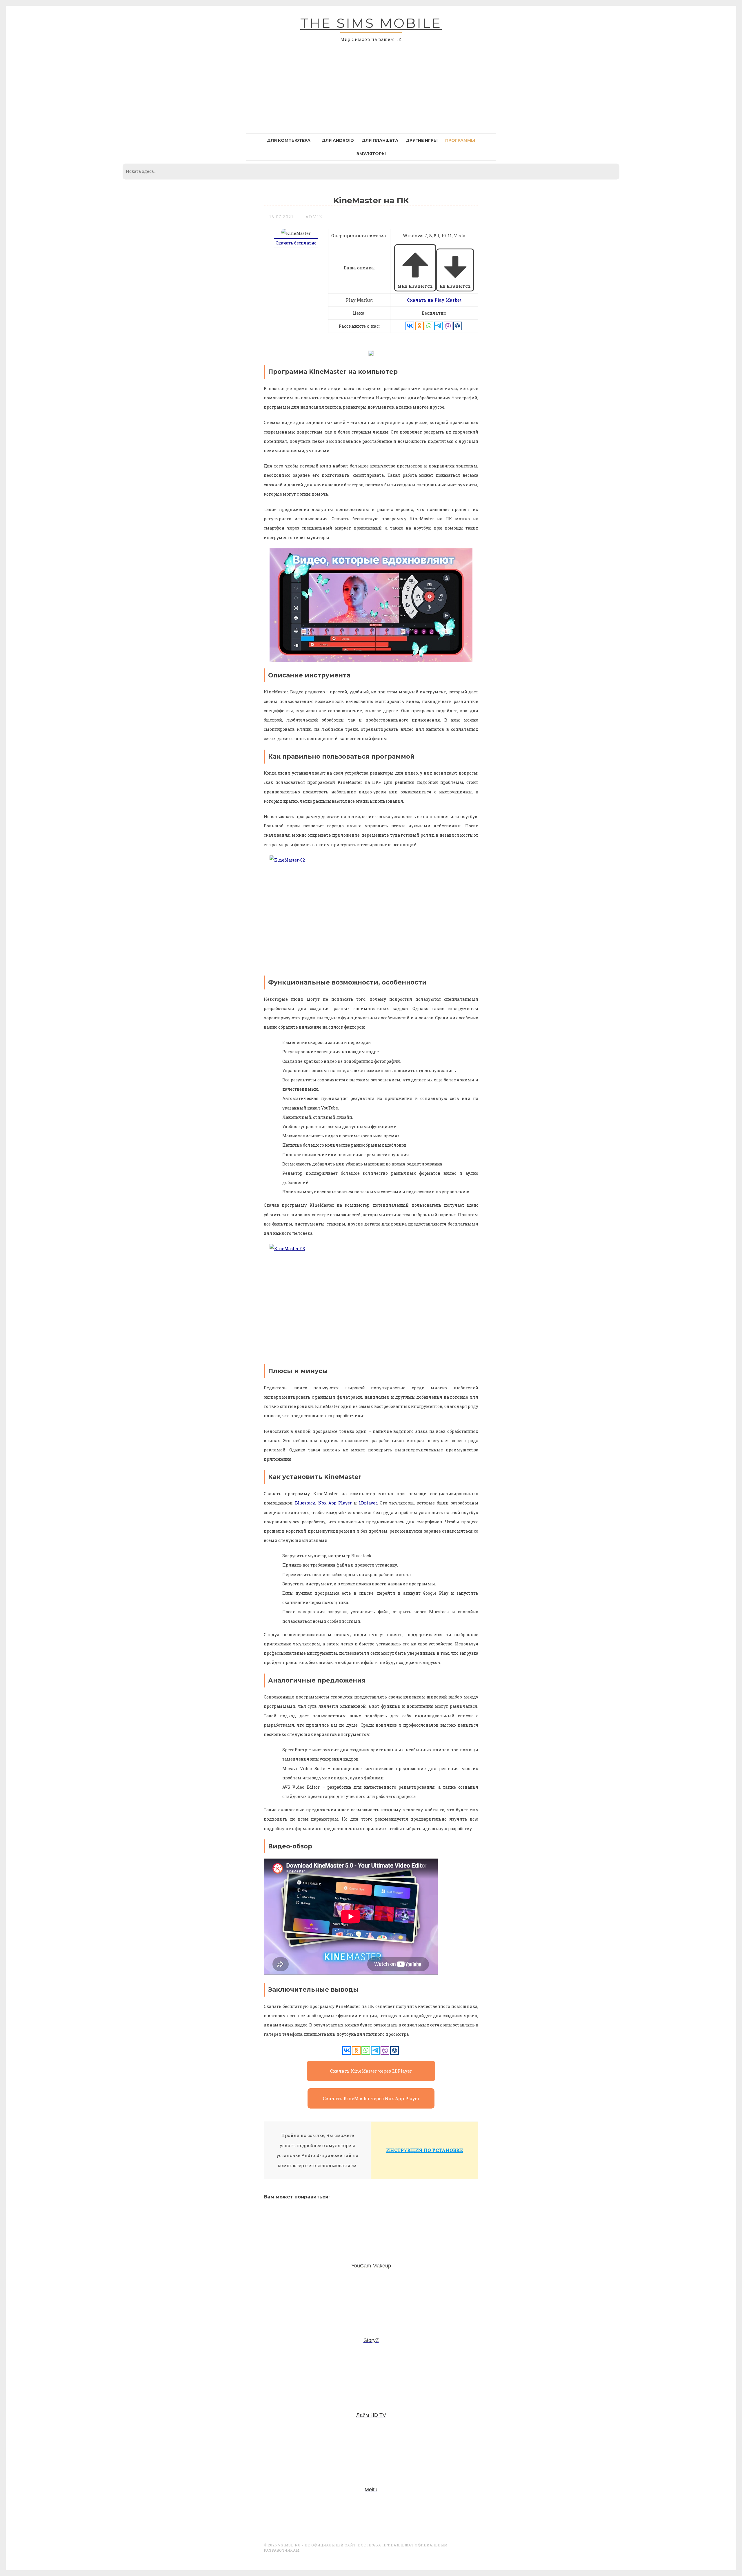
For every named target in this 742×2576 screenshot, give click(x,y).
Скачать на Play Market (434, 300)
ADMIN (314, 217)
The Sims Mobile (371, 23)
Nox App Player (335, 1503)
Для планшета (380, 140)
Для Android (338, 140)
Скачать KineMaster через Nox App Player (371, 2098)
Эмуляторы (371, 154)
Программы (460, 140)
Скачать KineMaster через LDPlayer (371, 2071)
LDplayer (368, 1503)
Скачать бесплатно (296, 243)
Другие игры (422, 140)
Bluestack (305, 1503)
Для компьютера (289, 140)
